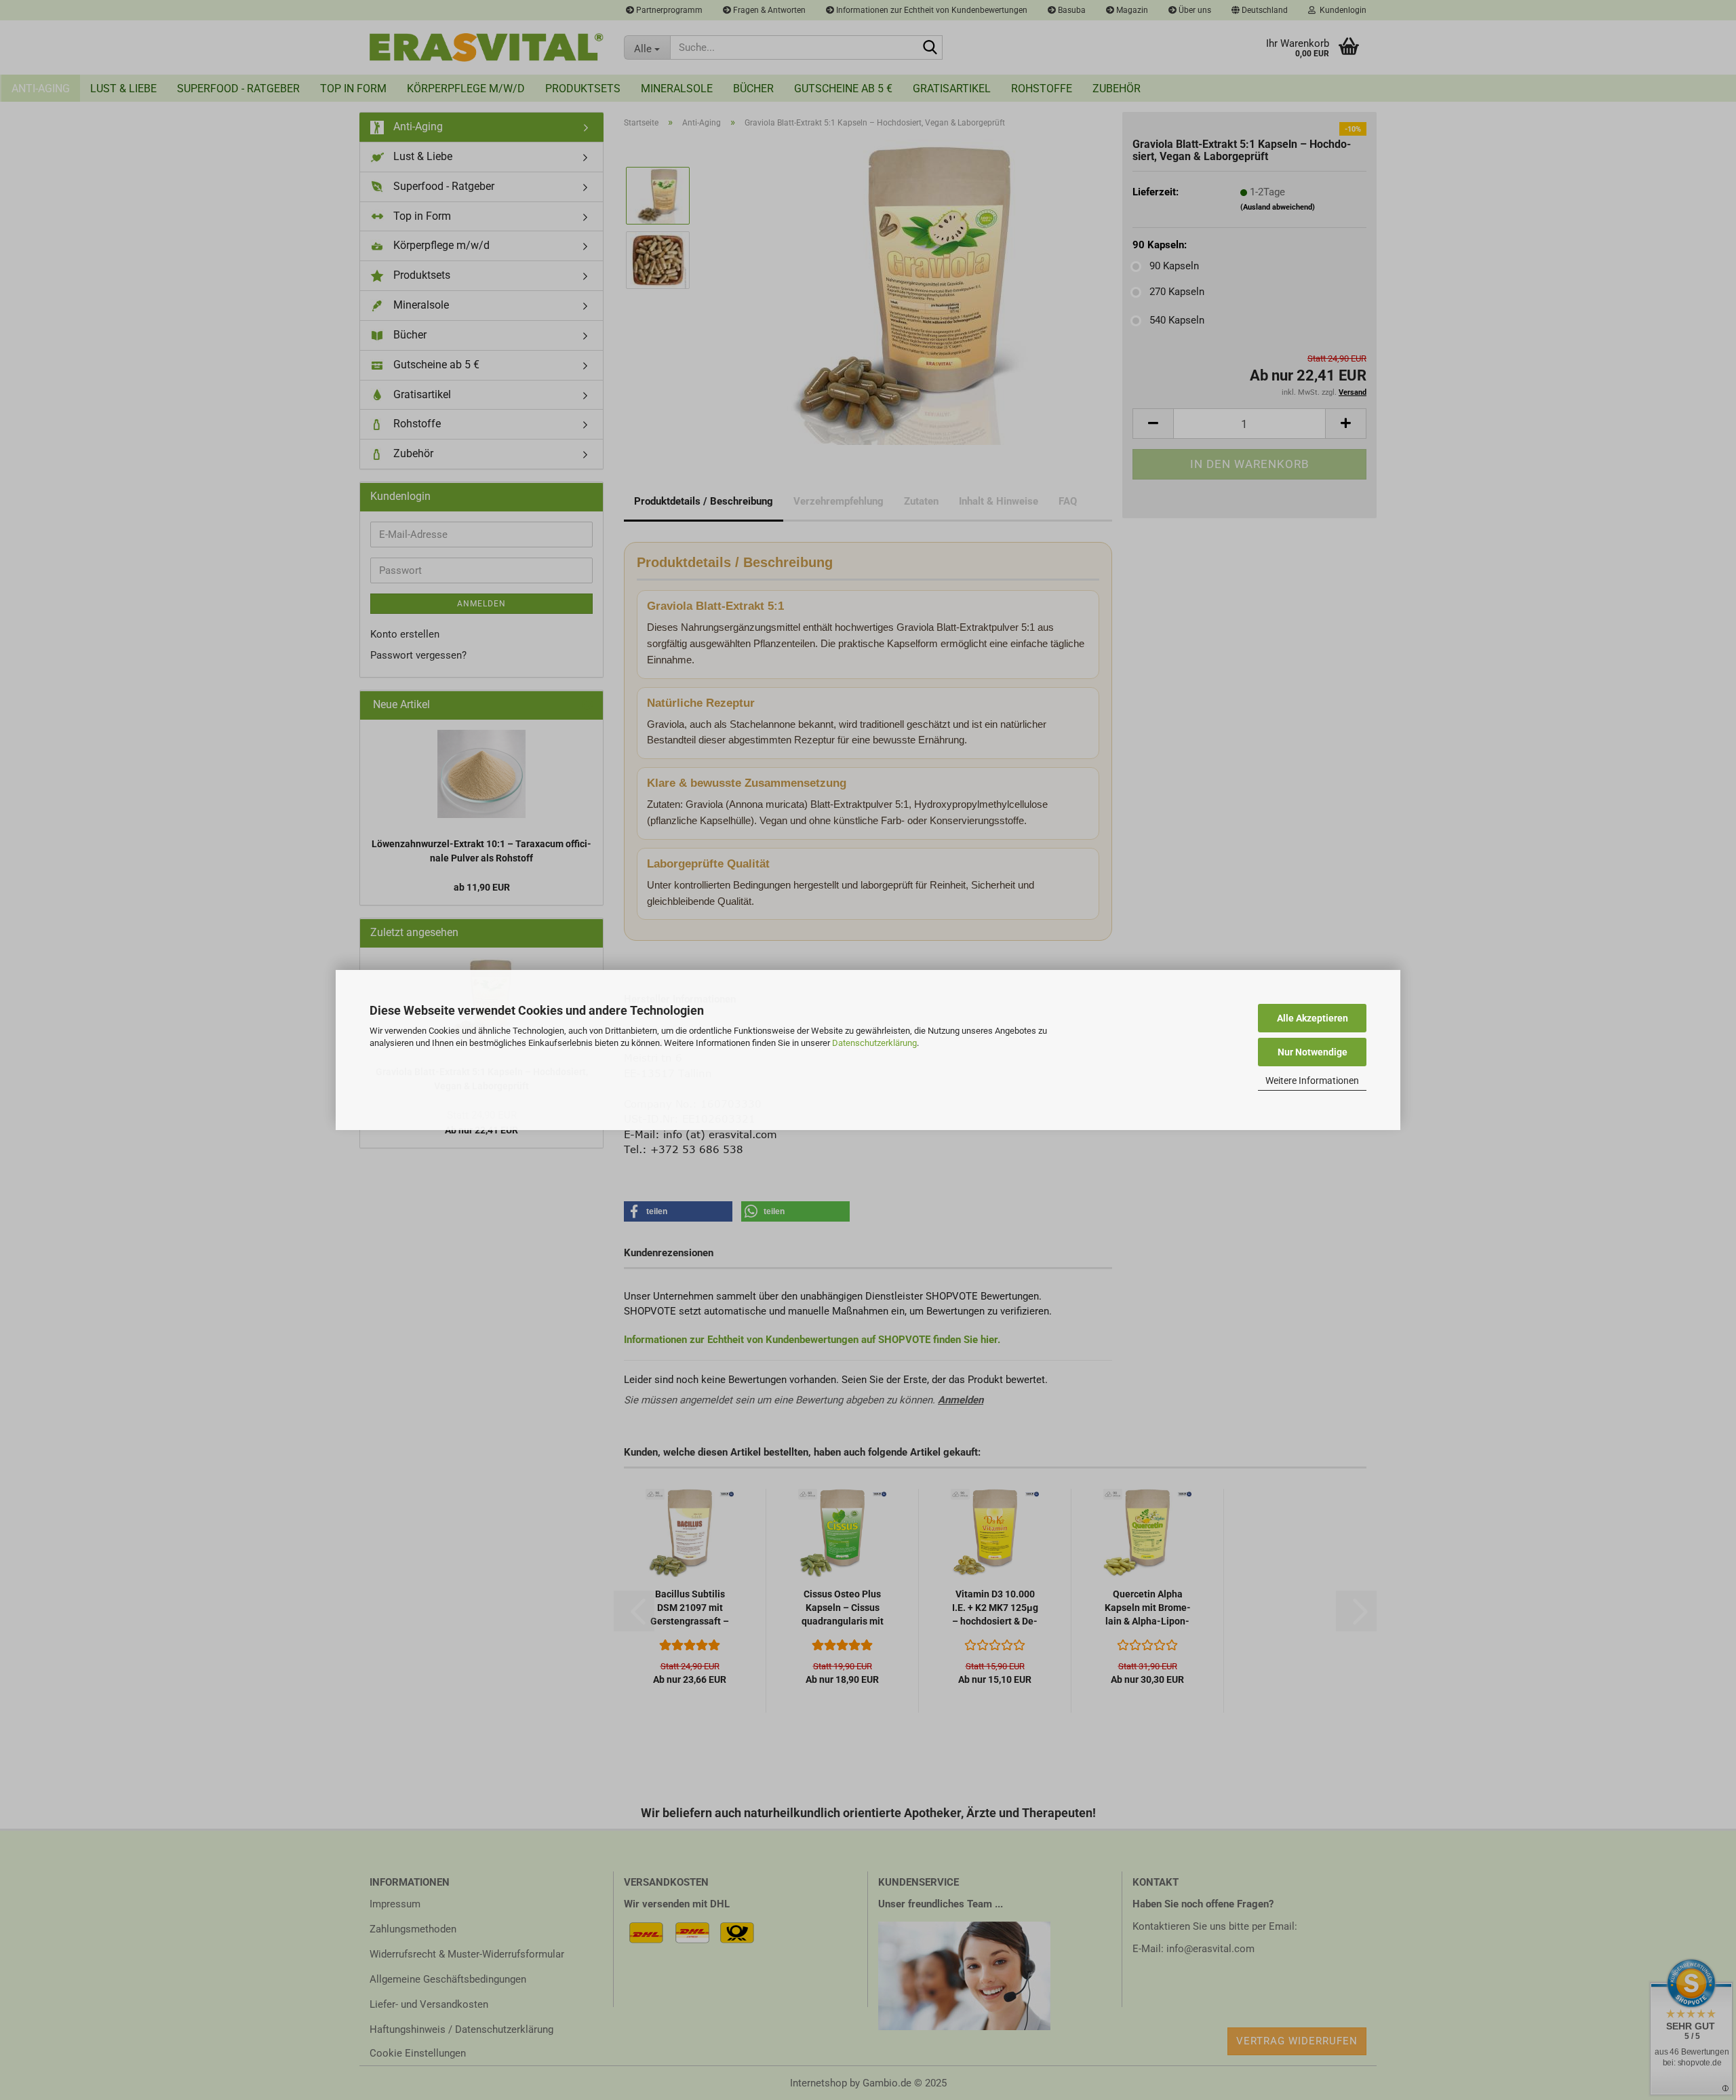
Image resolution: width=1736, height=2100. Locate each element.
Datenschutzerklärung (874, 1043)
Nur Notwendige (1313, 1052)
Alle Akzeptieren (1313, 1018)
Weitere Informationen (1312, 1081)
